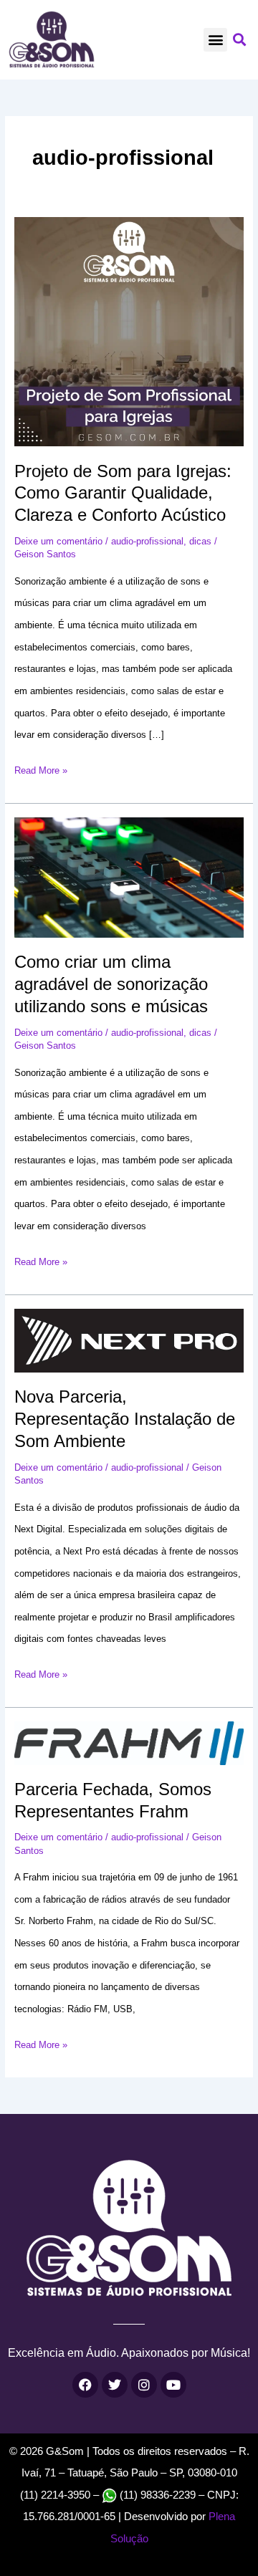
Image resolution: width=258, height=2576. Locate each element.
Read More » (41, 768)
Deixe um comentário (58, 541)
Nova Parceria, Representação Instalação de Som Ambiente (125, 1419)
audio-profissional (147, 541)
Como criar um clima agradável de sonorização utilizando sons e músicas (111, 984)
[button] (215, 40)
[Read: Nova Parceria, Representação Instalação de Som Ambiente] (129, 1340)
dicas (200, 541)
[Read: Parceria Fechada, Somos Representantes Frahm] (129, 1743)
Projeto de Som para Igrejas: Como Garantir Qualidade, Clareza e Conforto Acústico (123, 494)
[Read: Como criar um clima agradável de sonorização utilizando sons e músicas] (129, 877)
